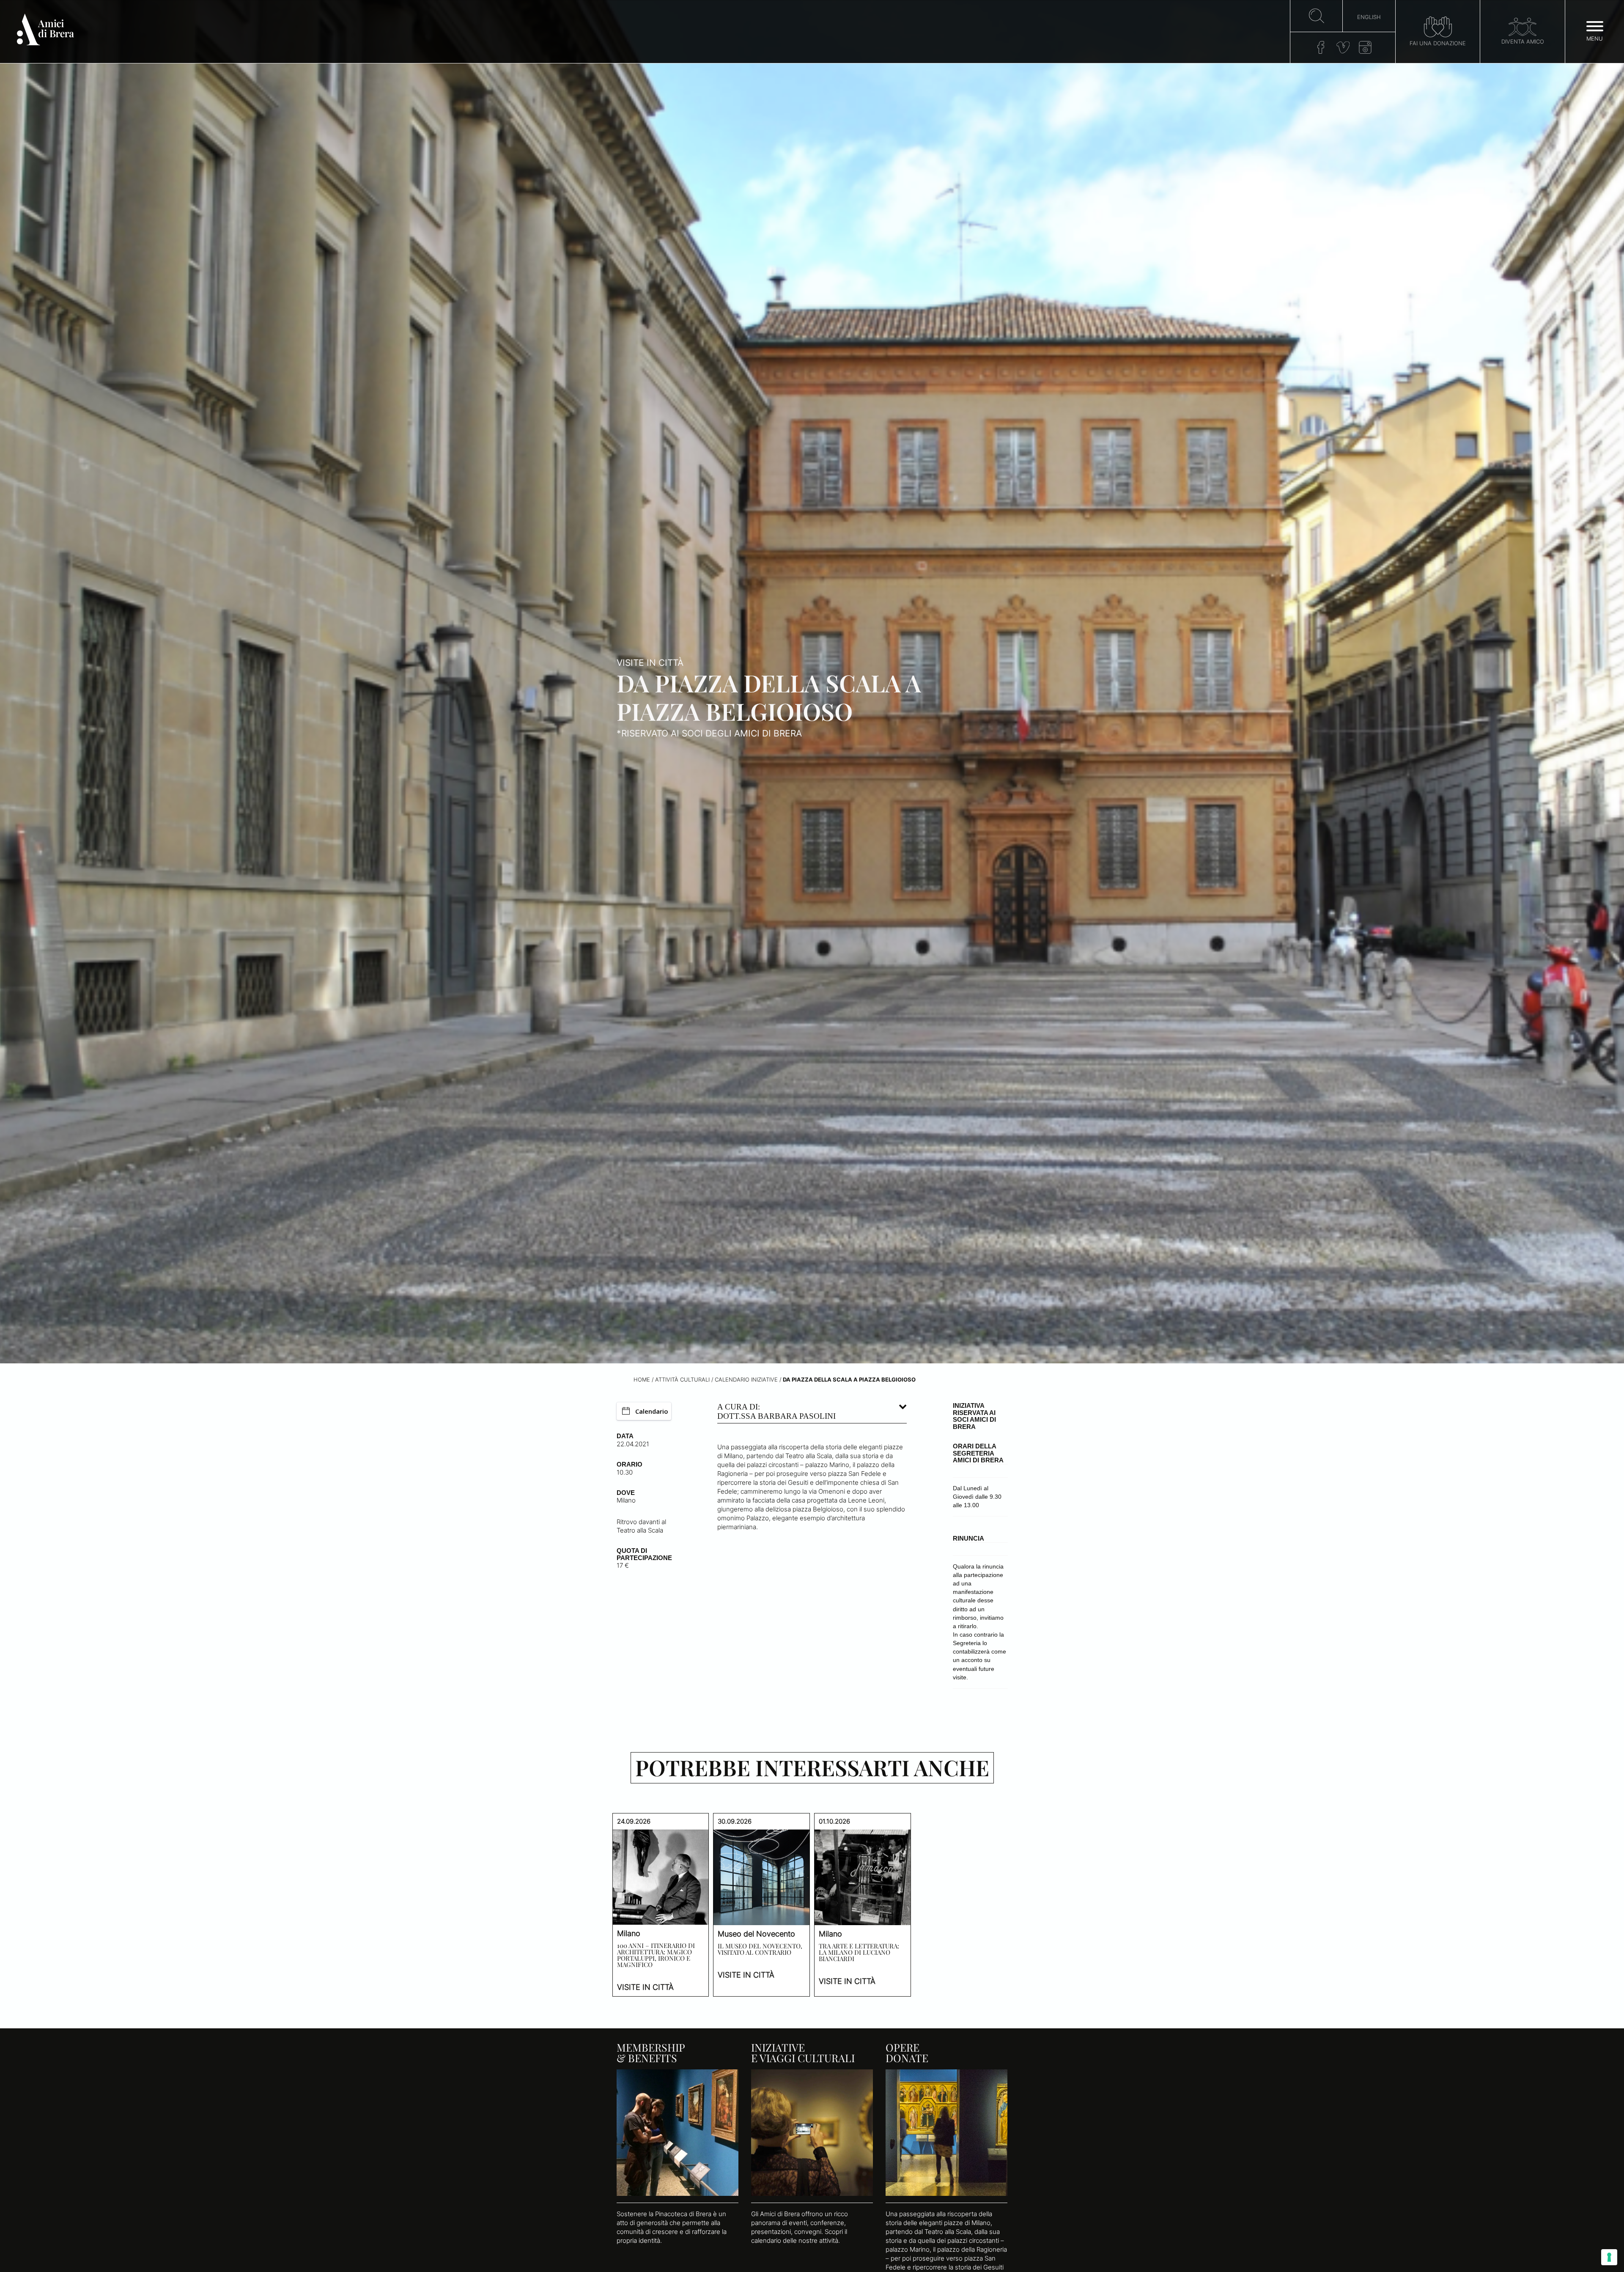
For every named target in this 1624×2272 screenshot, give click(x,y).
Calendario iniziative (746, 1380)
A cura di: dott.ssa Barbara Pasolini (776, 1411)
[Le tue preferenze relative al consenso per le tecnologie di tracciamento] (1609, 2257)
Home (642, 1380)
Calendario (652, 1411)
